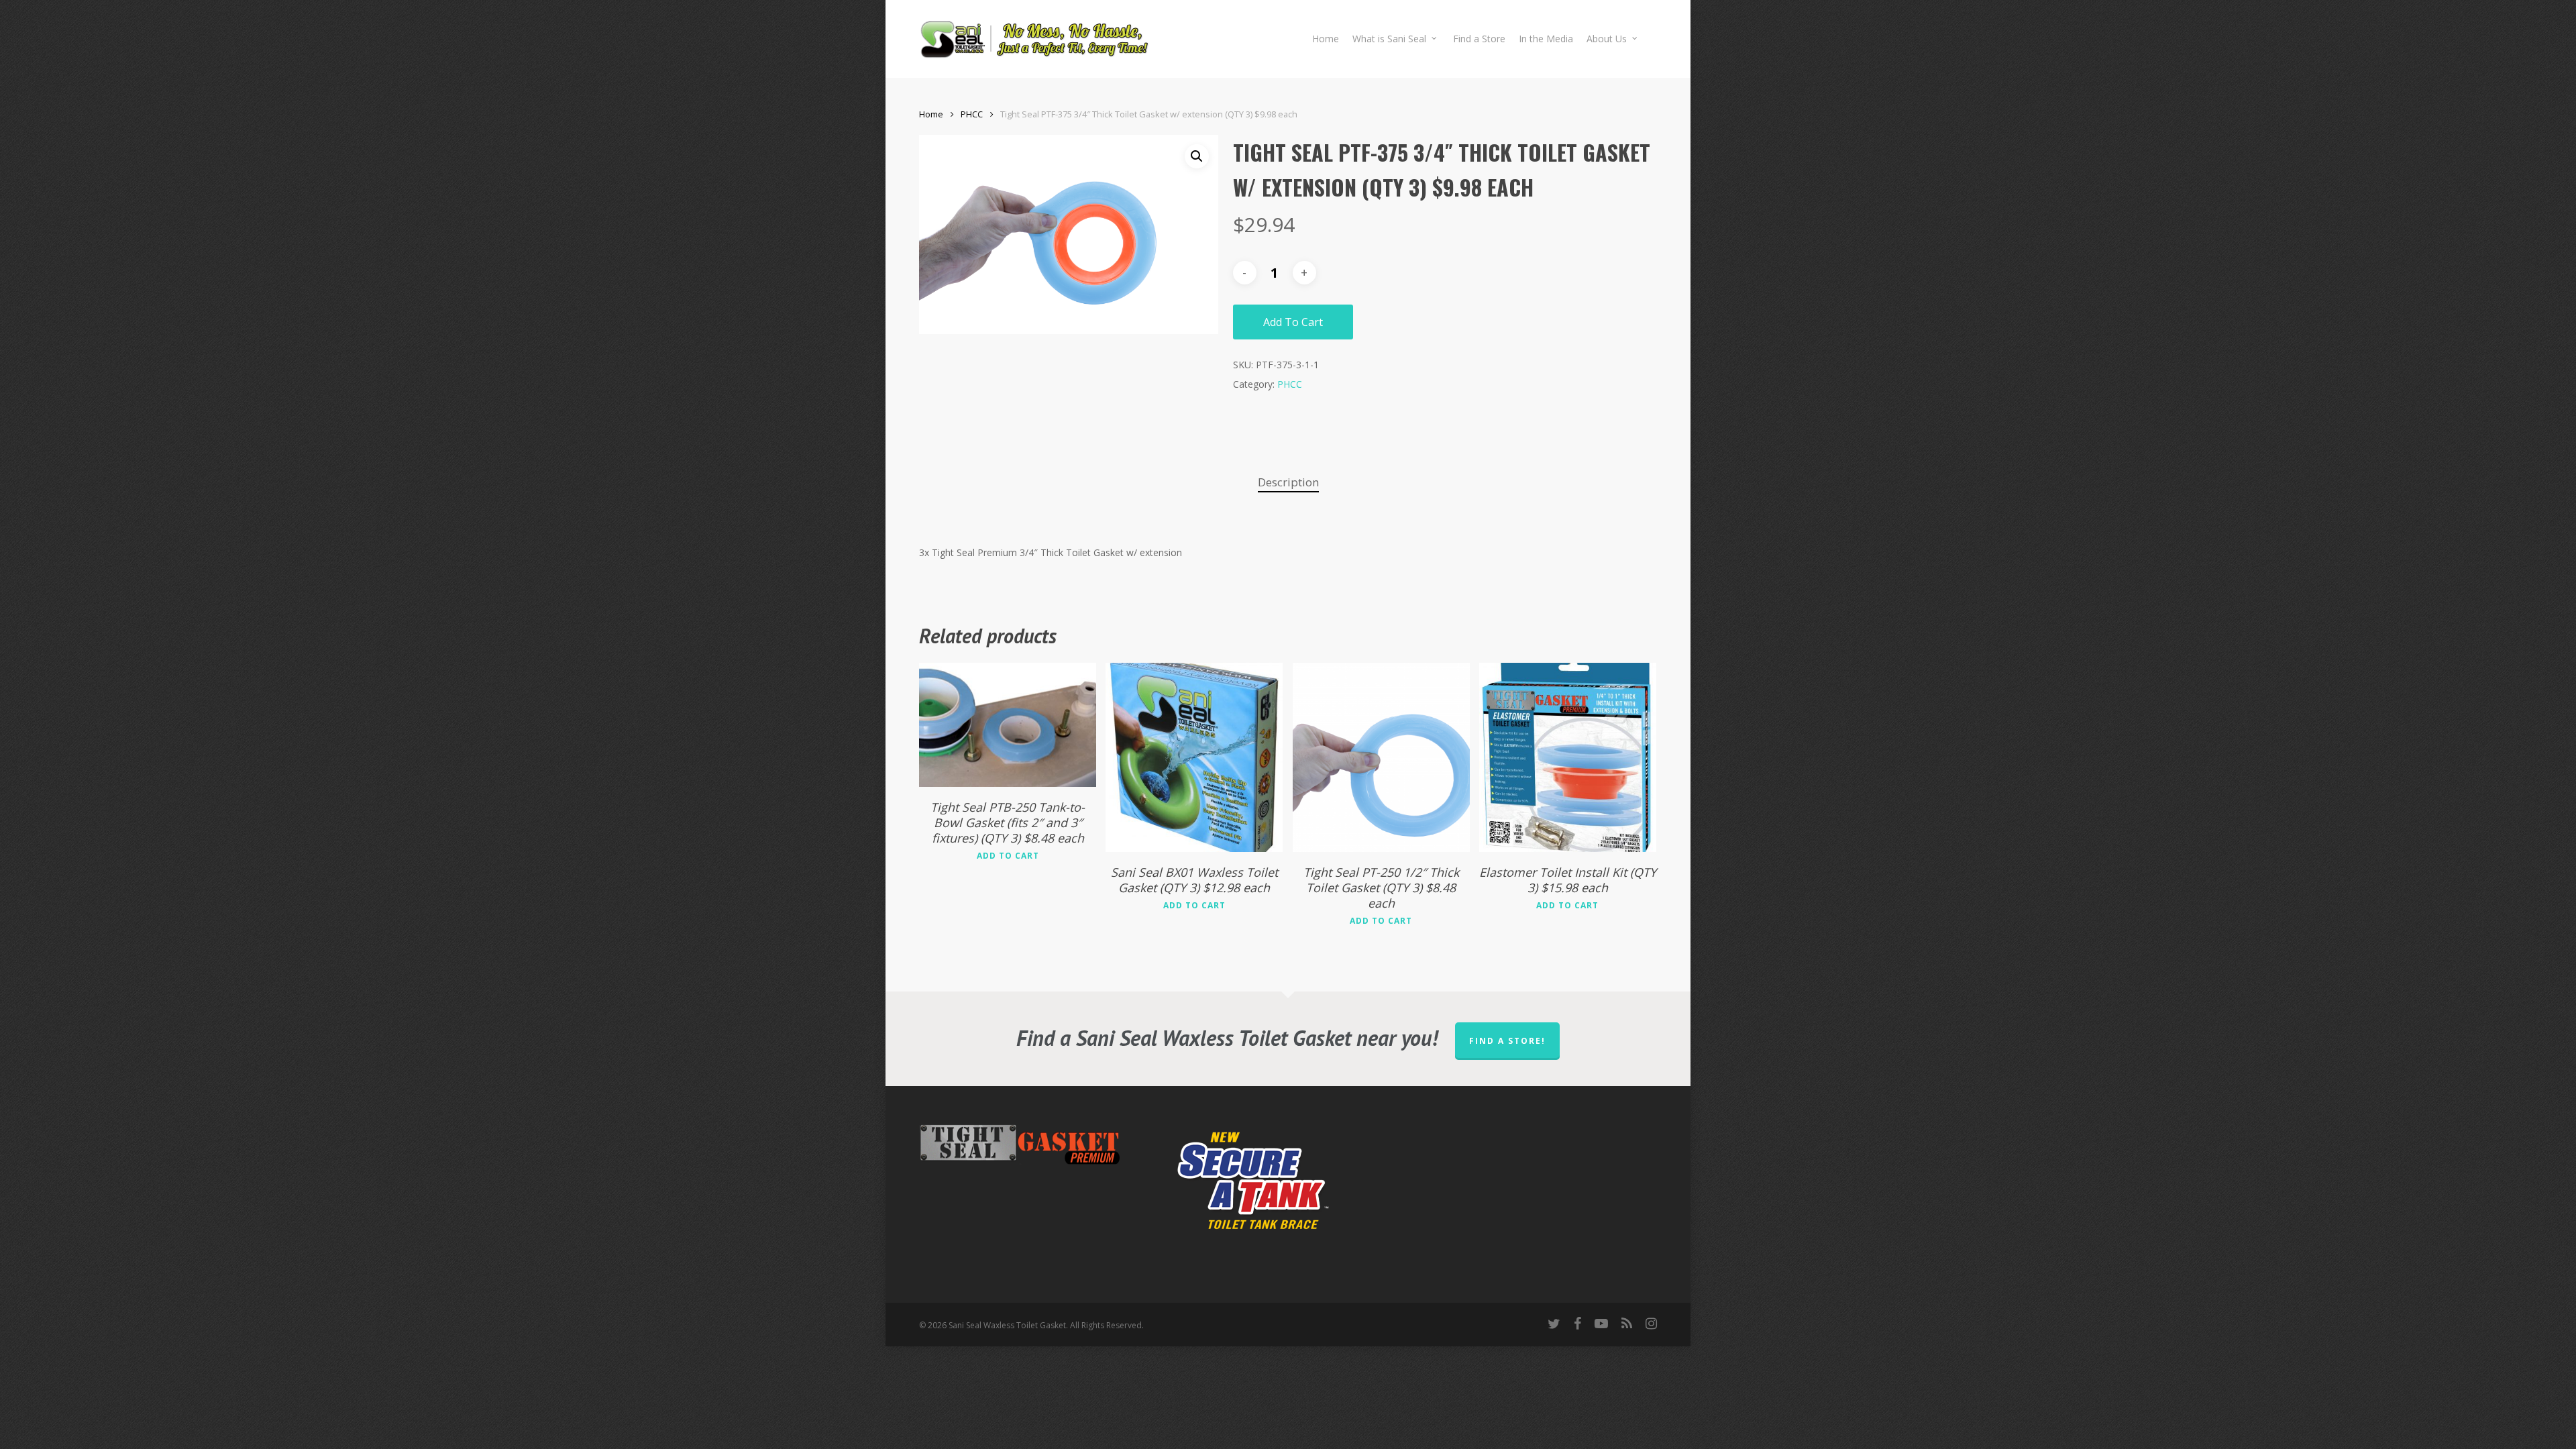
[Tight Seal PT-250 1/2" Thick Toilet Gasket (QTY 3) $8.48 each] (1381, 757)
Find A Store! (1507, 1041)
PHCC (972, 114)
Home (931, 114)
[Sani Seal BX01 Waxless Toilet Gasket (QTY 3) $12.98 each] (1194, 757)
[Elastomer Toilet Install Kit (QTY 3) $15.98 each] (1568, 757)
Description (1288, 482)
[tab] (1288, 483)
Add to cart (1293, 322)
